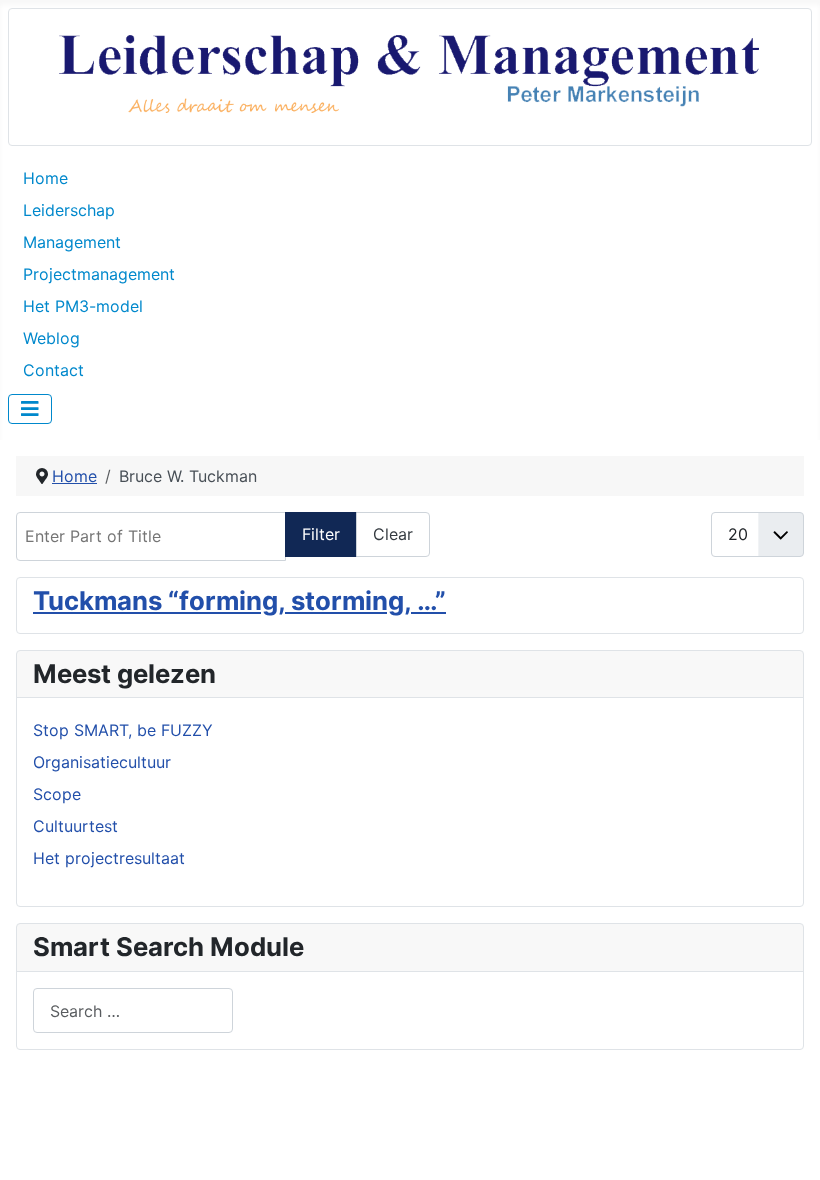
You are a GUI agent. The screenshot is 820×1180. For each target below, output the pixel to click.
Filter (321, 534)
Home (45, 178)
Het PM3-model (83, 306)
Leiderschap (69, 210)
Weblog (51, 338)
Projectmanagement (99, 274)
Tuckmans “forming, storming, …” (239, 600)
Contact (53, 370)
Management (72, 242)
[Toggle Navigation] (30, 409)
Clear (393, 534)
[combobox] (133, 1010)
